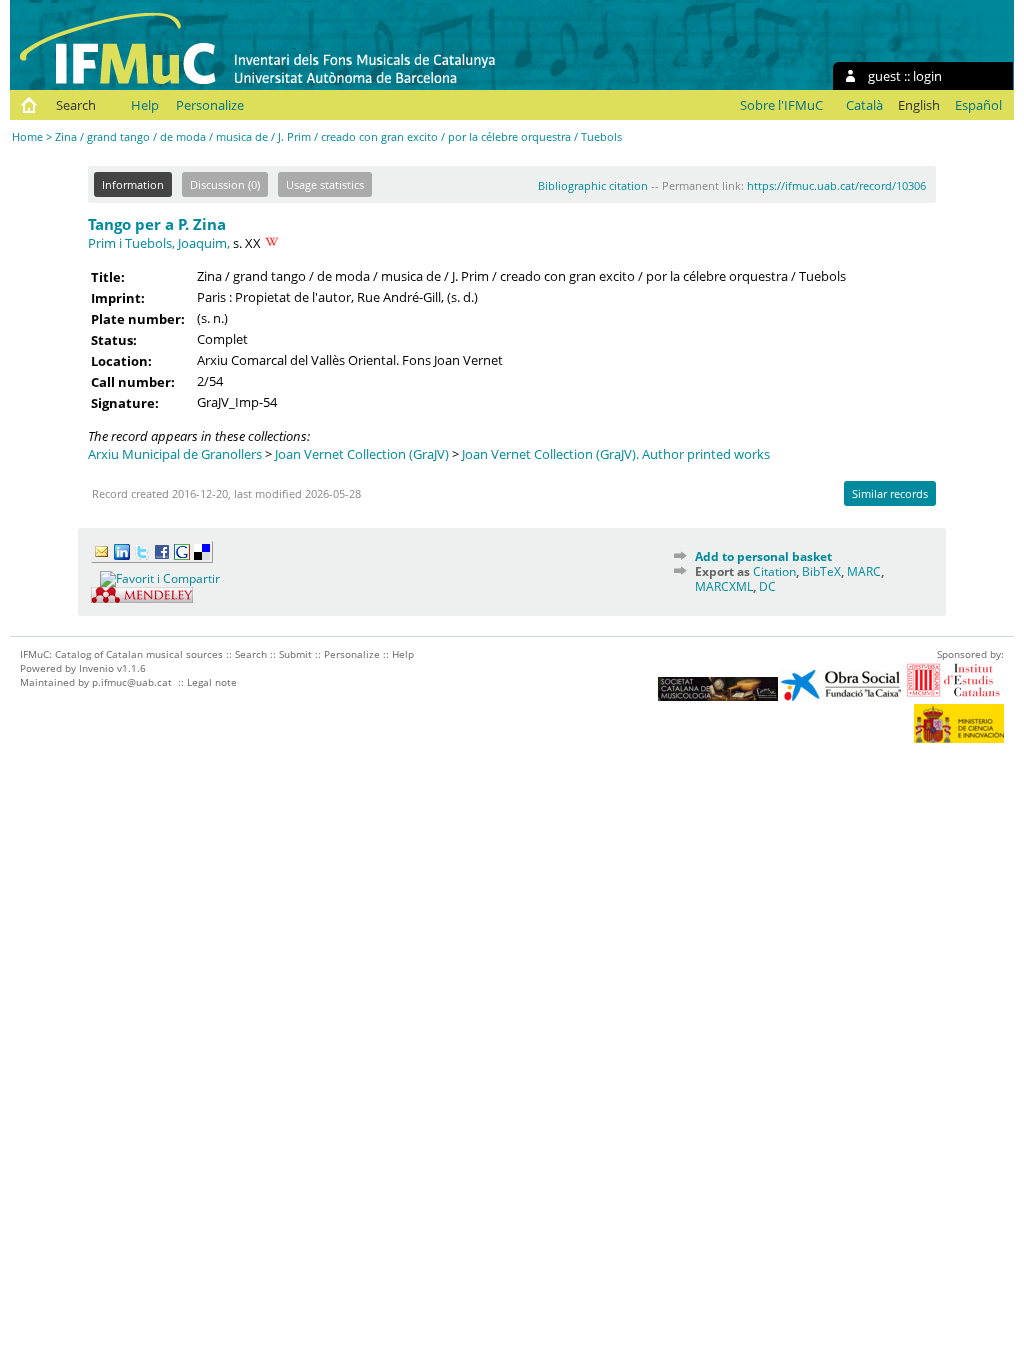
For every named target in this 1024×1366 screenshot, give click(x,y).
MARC (864, 571)
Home (27, 136)
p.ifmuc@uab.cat (132, 682)
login (927, 76)
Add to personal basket (763, 556)
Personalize (210, 105)
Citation (774, 571)
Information (133, 184)
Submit (295, 654)
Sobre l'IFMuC (781, 105)
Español (978, 105)
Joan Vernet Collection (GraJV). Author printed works (616, 454)
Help (145, 105)
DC (767, 586)
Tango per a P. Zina (157, 224)
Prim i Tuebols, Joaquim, (159, 243)
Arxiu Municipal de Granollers (175, 454)
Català (864, 105)
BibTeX (821, 571)
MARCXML (724, 586)
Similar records (890, 493)
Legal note (212, 682)
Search (76, 105)
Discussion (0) (225, 184)
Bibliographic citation (593, 185)
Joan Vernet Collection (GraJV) (362, 454)
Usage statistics (325, 184)
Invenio (96, 668)
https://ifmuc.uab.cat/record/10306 (836, 185)
